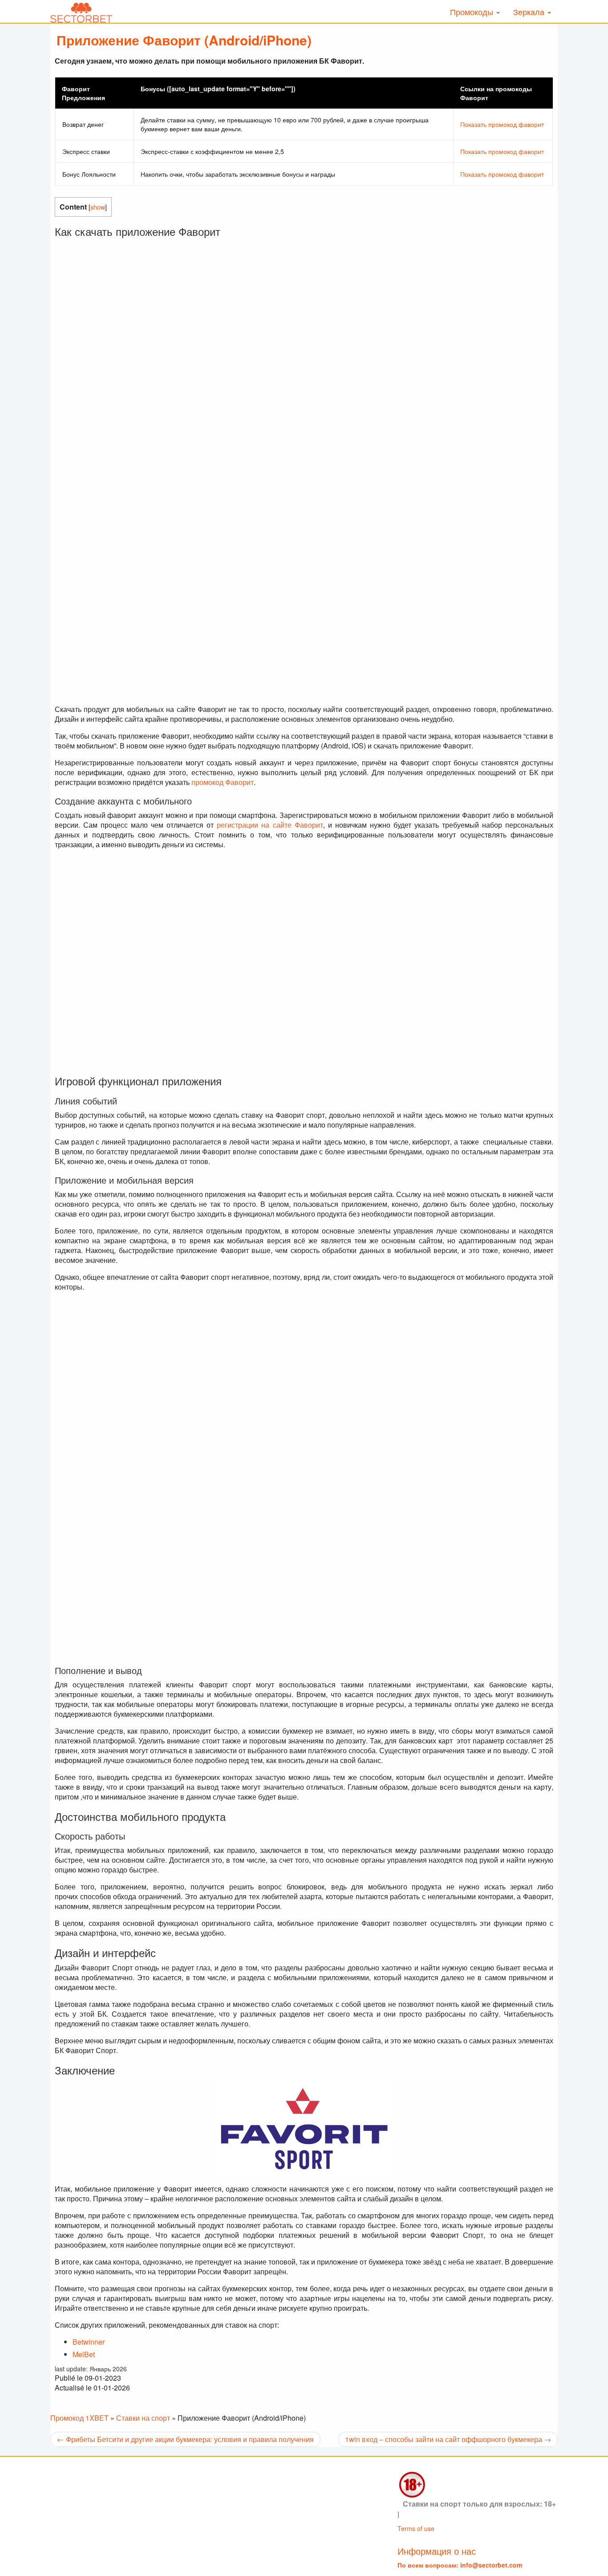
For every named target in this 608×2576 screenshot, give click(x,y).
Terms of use (416, 2528)
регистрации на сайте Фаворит (270, 825)
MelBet (84, 2354)
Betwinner (89, 2342)
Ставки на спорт (143, 2418)
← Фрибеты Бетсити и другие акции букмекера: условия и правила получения (185, 2439)
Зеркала (530, 12)
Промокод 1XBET (79, 2418)
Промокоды (473, 12)
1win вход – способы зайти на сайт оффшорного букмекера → (448, 2439)
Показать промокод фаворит (502, 124)
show (98, 207)
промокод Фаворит (223, 782)
